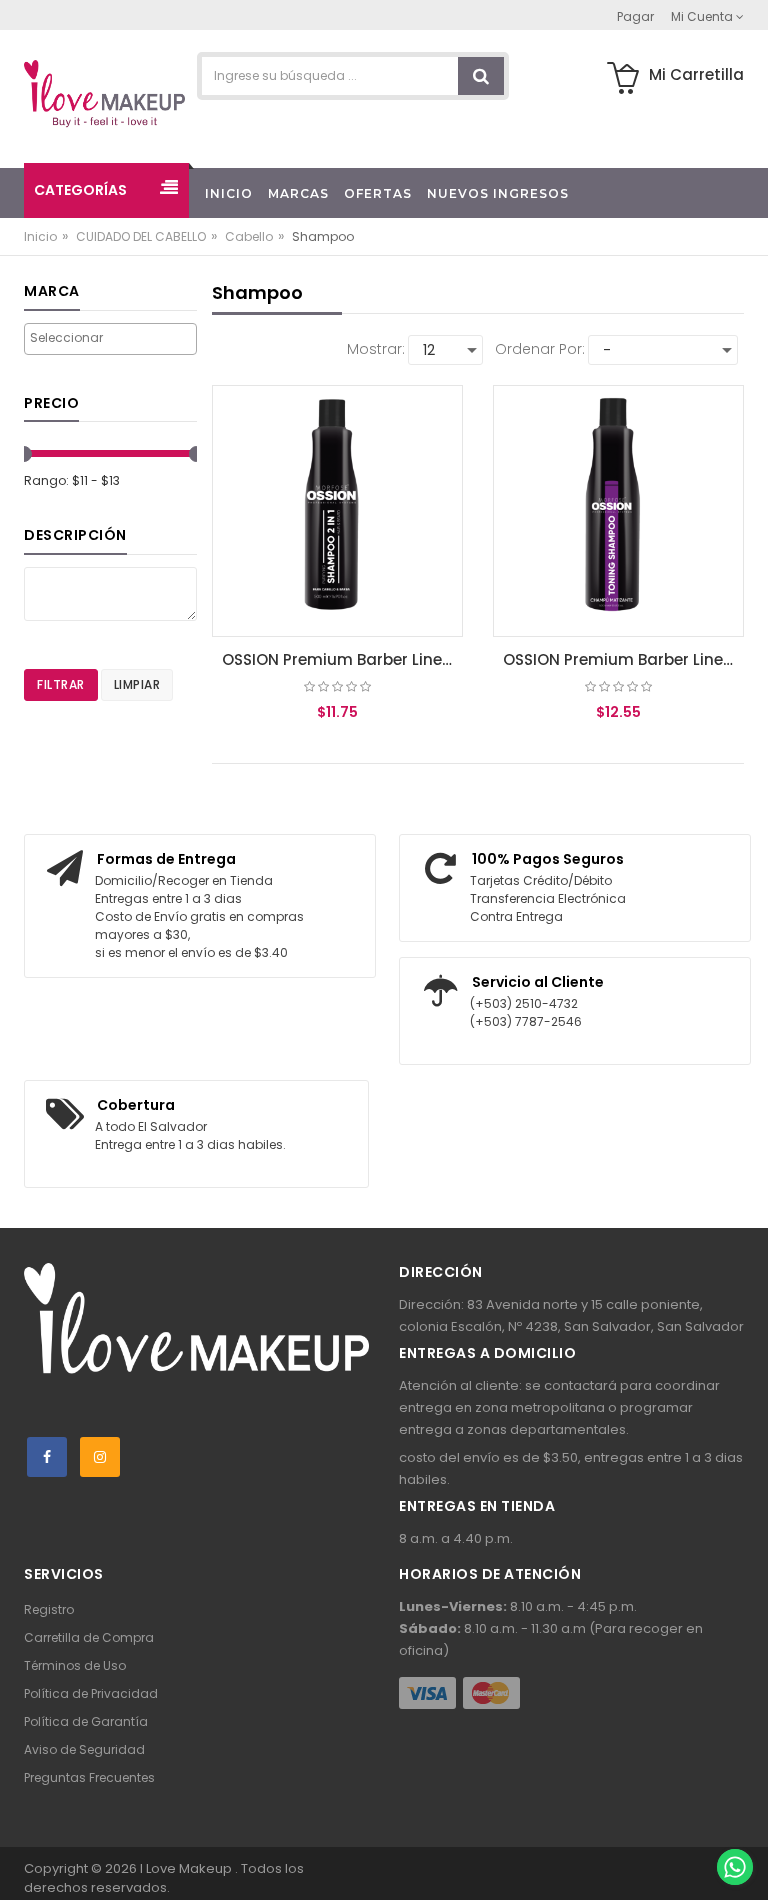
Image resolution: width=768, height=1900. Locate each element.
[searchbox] (110, 338)
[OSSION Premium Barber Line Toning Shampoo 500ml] (618, 511)
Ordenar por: (540, 349)
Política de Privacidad (91, 1693)
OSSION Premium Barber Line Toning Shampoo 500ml (623, 659)
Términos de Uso (75, 1665)
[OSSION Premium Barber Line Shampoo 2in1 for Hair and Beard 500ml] (337, 511)
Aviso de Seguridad (84, 1749)
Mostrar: (376, 349)
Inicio (40, 236)
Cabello (249, 236)
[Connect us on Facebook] (47, 1457)
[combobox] (110, 339)
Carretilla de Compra (89, 1637)
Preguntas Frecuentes (89, 1777)
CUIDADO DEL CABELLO (141, 236)
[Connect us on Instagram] (100, 1457)
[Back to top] (734, 1824)
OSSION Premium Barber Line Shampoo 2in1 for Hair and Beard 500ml (342, 659)
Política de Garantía (86, 1721)
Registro (49, 1609)
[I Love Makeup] (104, 95)
